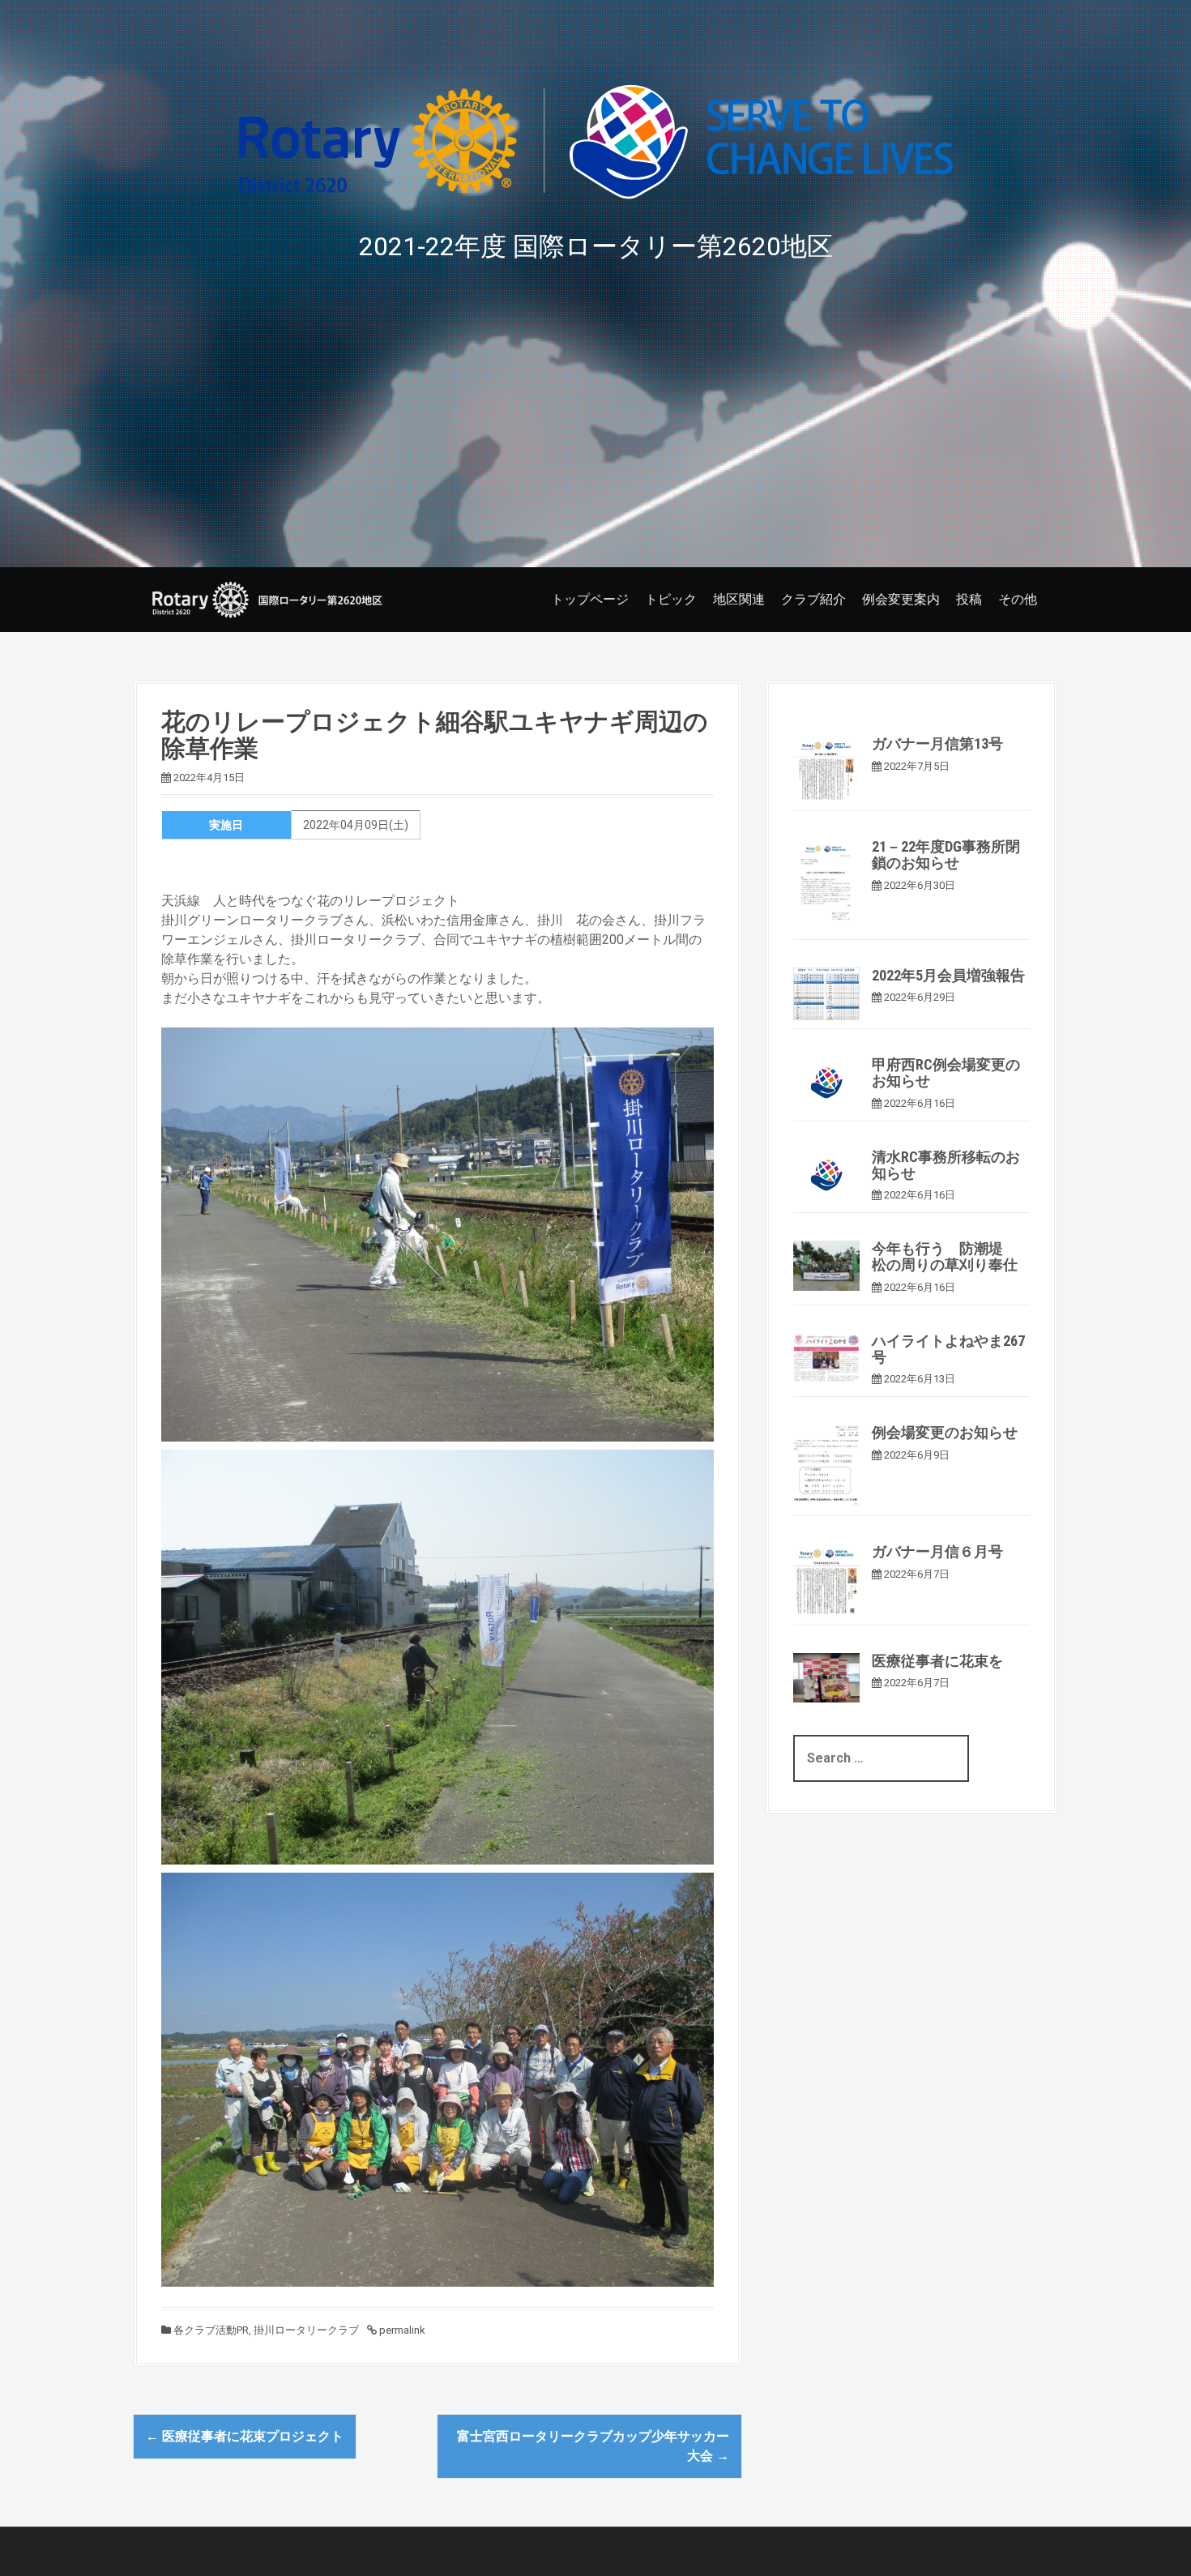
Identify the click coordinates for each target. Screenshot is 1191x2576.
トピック (671, 599)
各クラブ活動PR (211, 2330)
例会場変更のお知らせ (945, 1432)
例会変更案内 (901, 599)
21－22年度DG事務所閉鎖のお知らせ (946, 854)
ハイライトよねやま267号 (948, 1349)
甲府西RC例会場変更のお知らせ (946, 1072)
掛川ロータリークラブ (306, 2330)
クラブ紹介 (813, 599)
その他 (1018, 599)
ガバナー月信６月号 (937, 1551)
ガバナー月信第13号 (937, 743)
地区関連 (739, 599)
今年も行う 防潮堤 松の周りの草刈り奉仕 (945, 1256)
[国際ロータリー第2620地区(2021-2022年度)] (267, 598)
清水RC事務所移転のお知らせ (946, 1165)
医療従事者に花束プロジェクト (245, 2436)
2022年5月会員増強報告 (948, 975)
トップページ (590, 599)
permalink (401, 2330)
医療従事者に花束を (937, 1661)
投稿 (969, 599)
